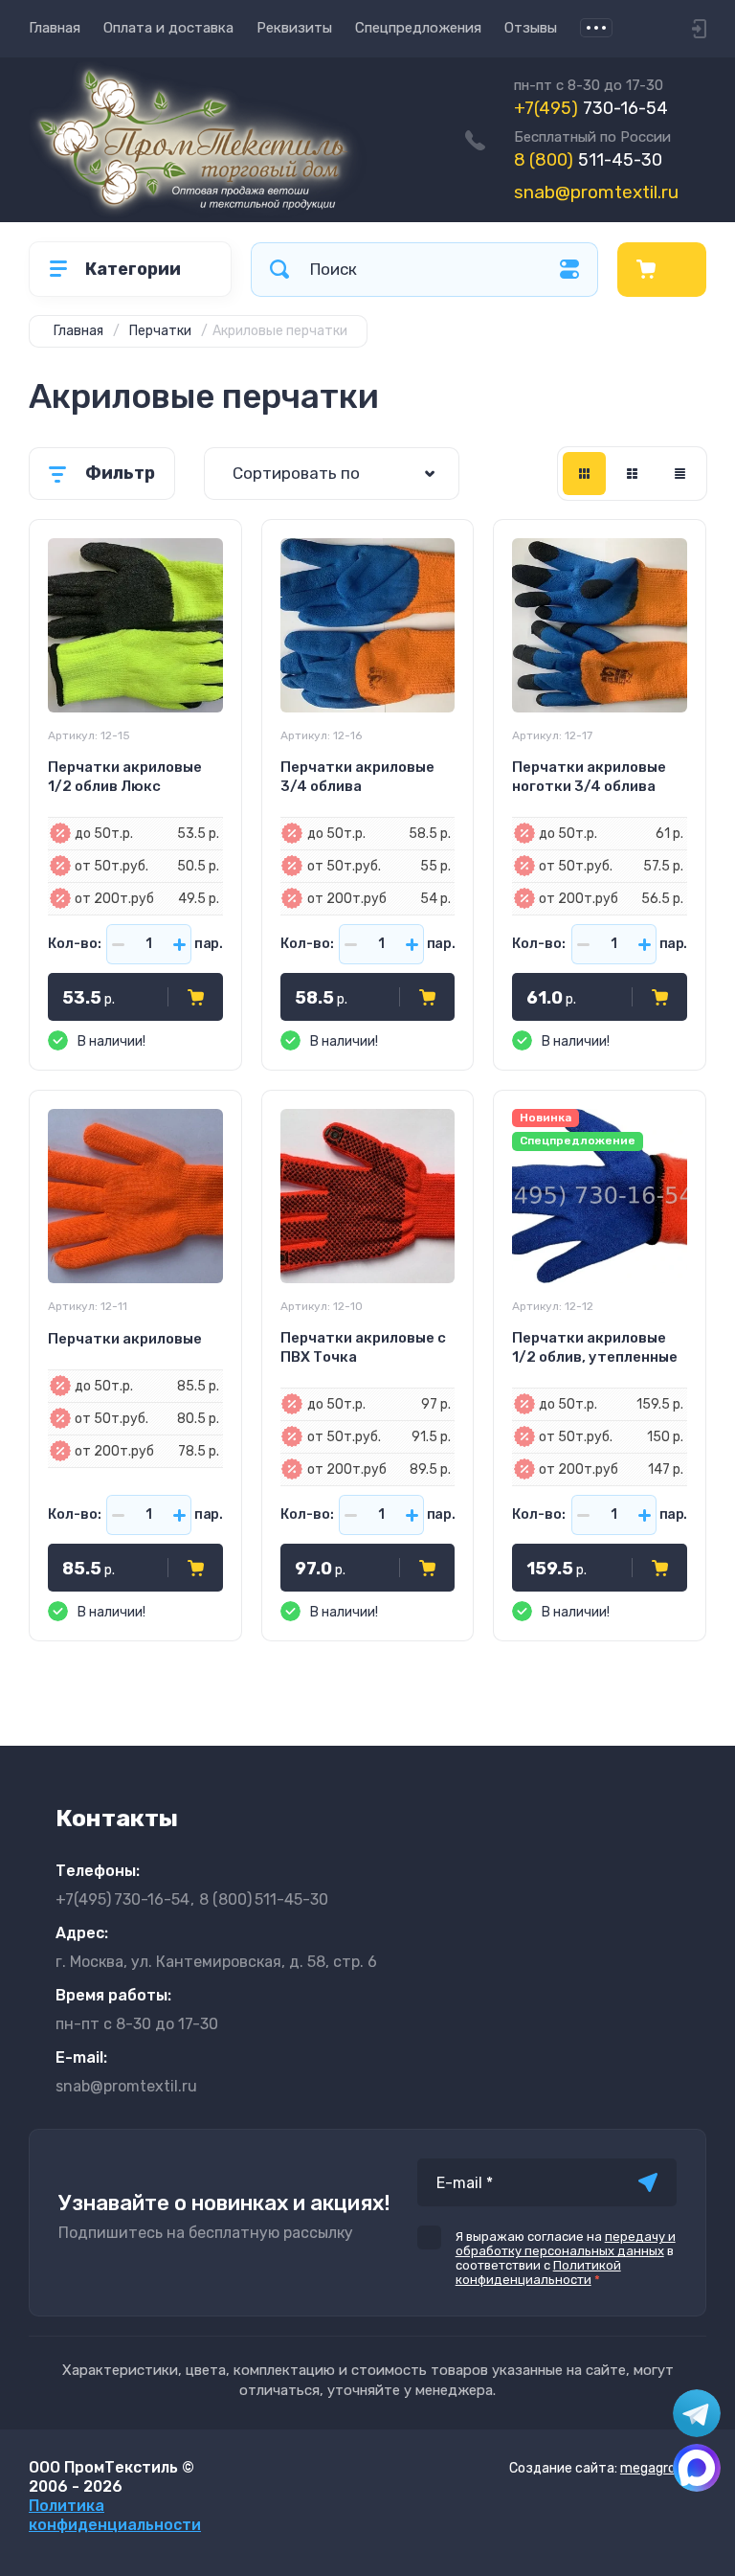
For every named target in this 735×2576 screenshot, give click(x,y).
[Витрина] (584, 474)
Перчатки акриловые (125, 1339)
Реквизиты (294, 28)
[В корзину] (196, 997)
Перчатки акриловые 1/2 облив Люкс (125, 777)
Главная (55, 28)
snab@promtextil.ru (596, 192)
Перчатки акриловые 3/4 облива (357, 777)
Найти (279, 270)
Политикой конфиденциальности (538, 2272)
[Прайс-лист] (680, 474)
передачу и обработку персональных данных (566, 2244)
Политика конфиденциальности (115, 2515)
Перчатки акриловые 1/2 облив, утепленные (595, 1347)
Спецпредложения (418, 28)
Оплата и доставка (168, 28)
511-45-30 (588, 160)
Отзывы (531, 28)
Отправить (648, 2182)
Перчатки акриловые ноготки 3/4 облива (589, 777)
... (596, 28)
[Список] (632, 474)
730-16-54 (591, 108)
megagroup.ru (663, 2468)
